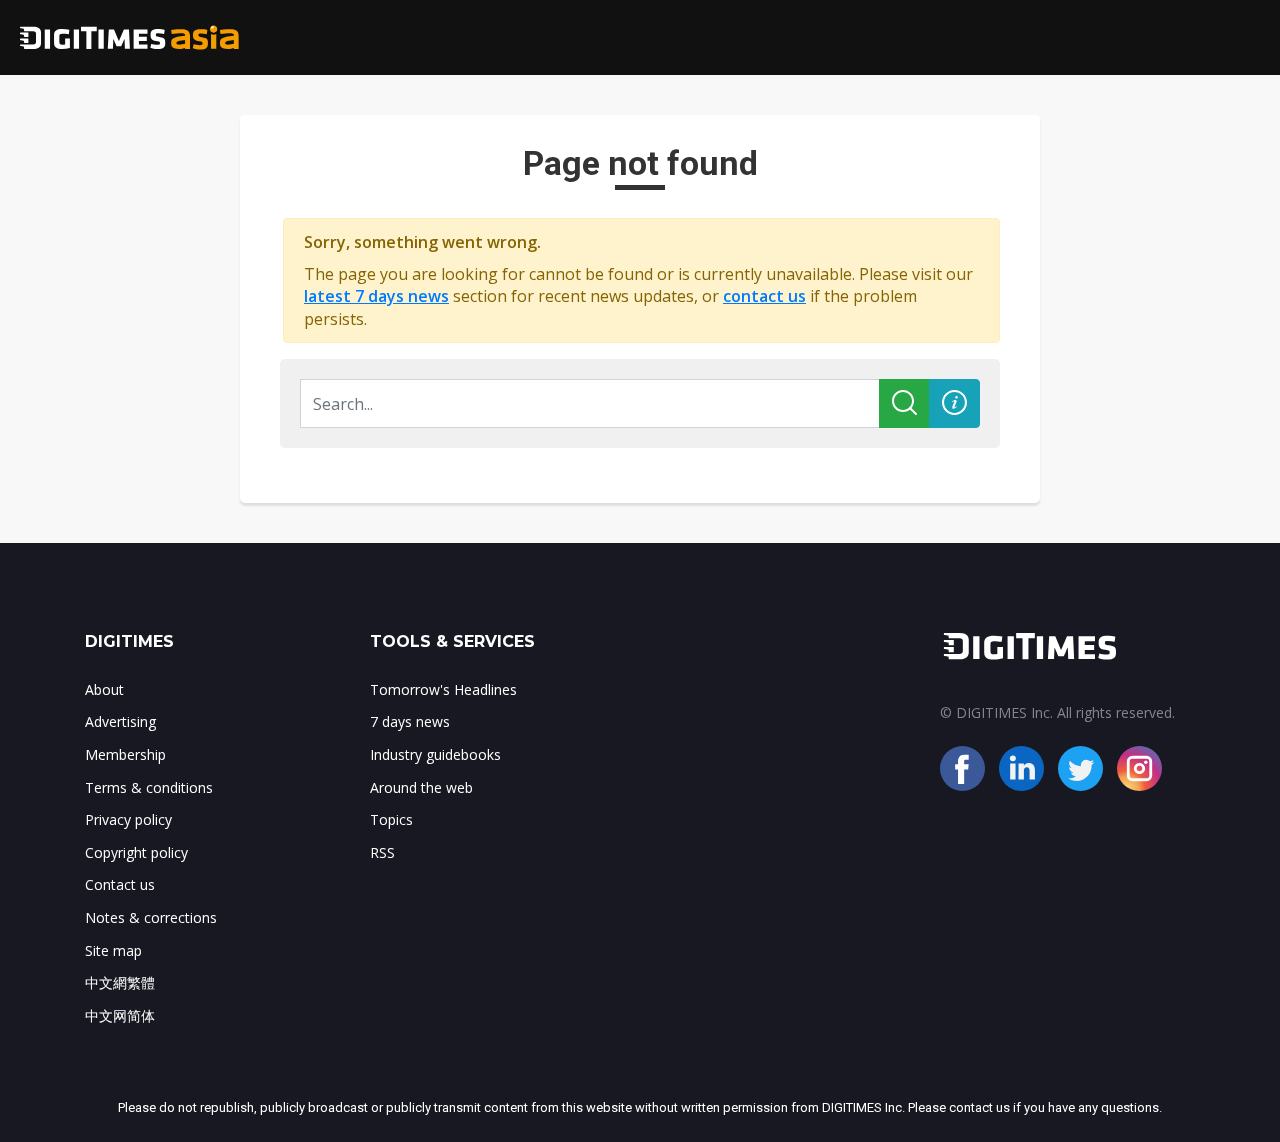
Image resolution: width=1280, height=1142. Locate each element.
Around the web (421, 787)
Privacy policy (128, 819)
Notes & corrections (151, 917)
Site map (113, 950)
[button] (954, 403)
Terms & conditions (149, 787)
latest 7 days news (376, 296)
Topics (391, 819)
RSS (382, 852)
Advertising (120, 721)
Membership (125, 754)
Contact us (120, 884)
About (104, 689)
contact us (764, 296)
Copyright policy (136, 852)
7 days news (410, 721)
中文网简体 (120, 1015)
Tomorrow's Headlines (443, 689)
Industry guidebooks (435, 754)
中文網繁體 (120, 982)
